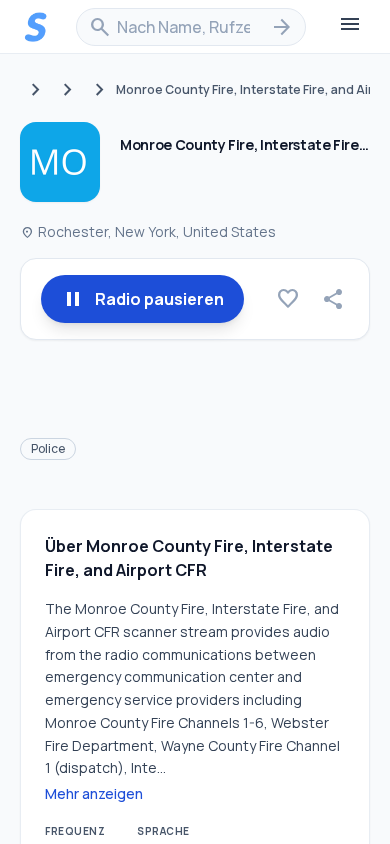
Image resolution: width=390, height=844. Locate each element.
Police (48, 448)
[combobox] (191, 27)
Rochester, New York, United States (148, 231)
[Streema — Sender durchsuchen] (36, 27)
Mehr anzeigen (94, 793)
